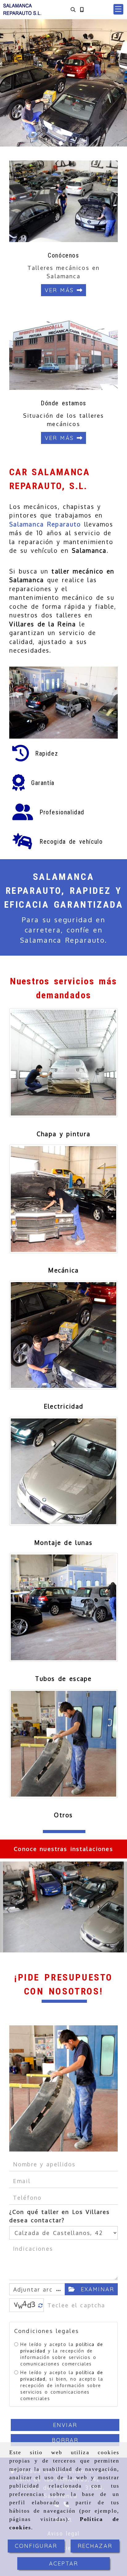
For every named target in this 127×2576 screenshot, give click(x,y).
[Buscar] (73, 9)
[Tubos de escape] (63, 1607)
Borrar (65, 2440)
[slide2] (66, 143)
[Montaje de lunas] (63, 1471)
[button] (118, 9)
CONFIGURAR (36, 2546)
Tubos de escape (63, 1678)
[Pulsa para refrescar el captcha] (41, 2306)
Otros (63, 1815)
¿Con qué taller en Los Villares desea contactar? (59, 2216)
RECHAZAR (95, 2546)
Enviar (65, 2425)
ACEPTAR (63, 2563)
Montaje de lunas (63, 1542)
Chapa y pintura (63, 1134)
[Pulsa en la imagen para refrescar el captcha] (25, 2305)
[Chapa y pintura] (63, 1063)
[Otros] (63, 1744)
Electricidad (63, 1406)
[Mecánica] (63, 1199)
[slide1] (61, 143)
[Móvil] (82, 9)
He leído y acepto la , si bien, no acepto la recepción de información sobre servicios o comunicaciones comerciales (62, 2385)
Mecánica (63, 1270)
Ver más (61, 290)
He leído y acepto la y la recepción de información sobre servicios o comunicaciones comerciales (62, 2354)
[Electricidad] (63, 1335)
